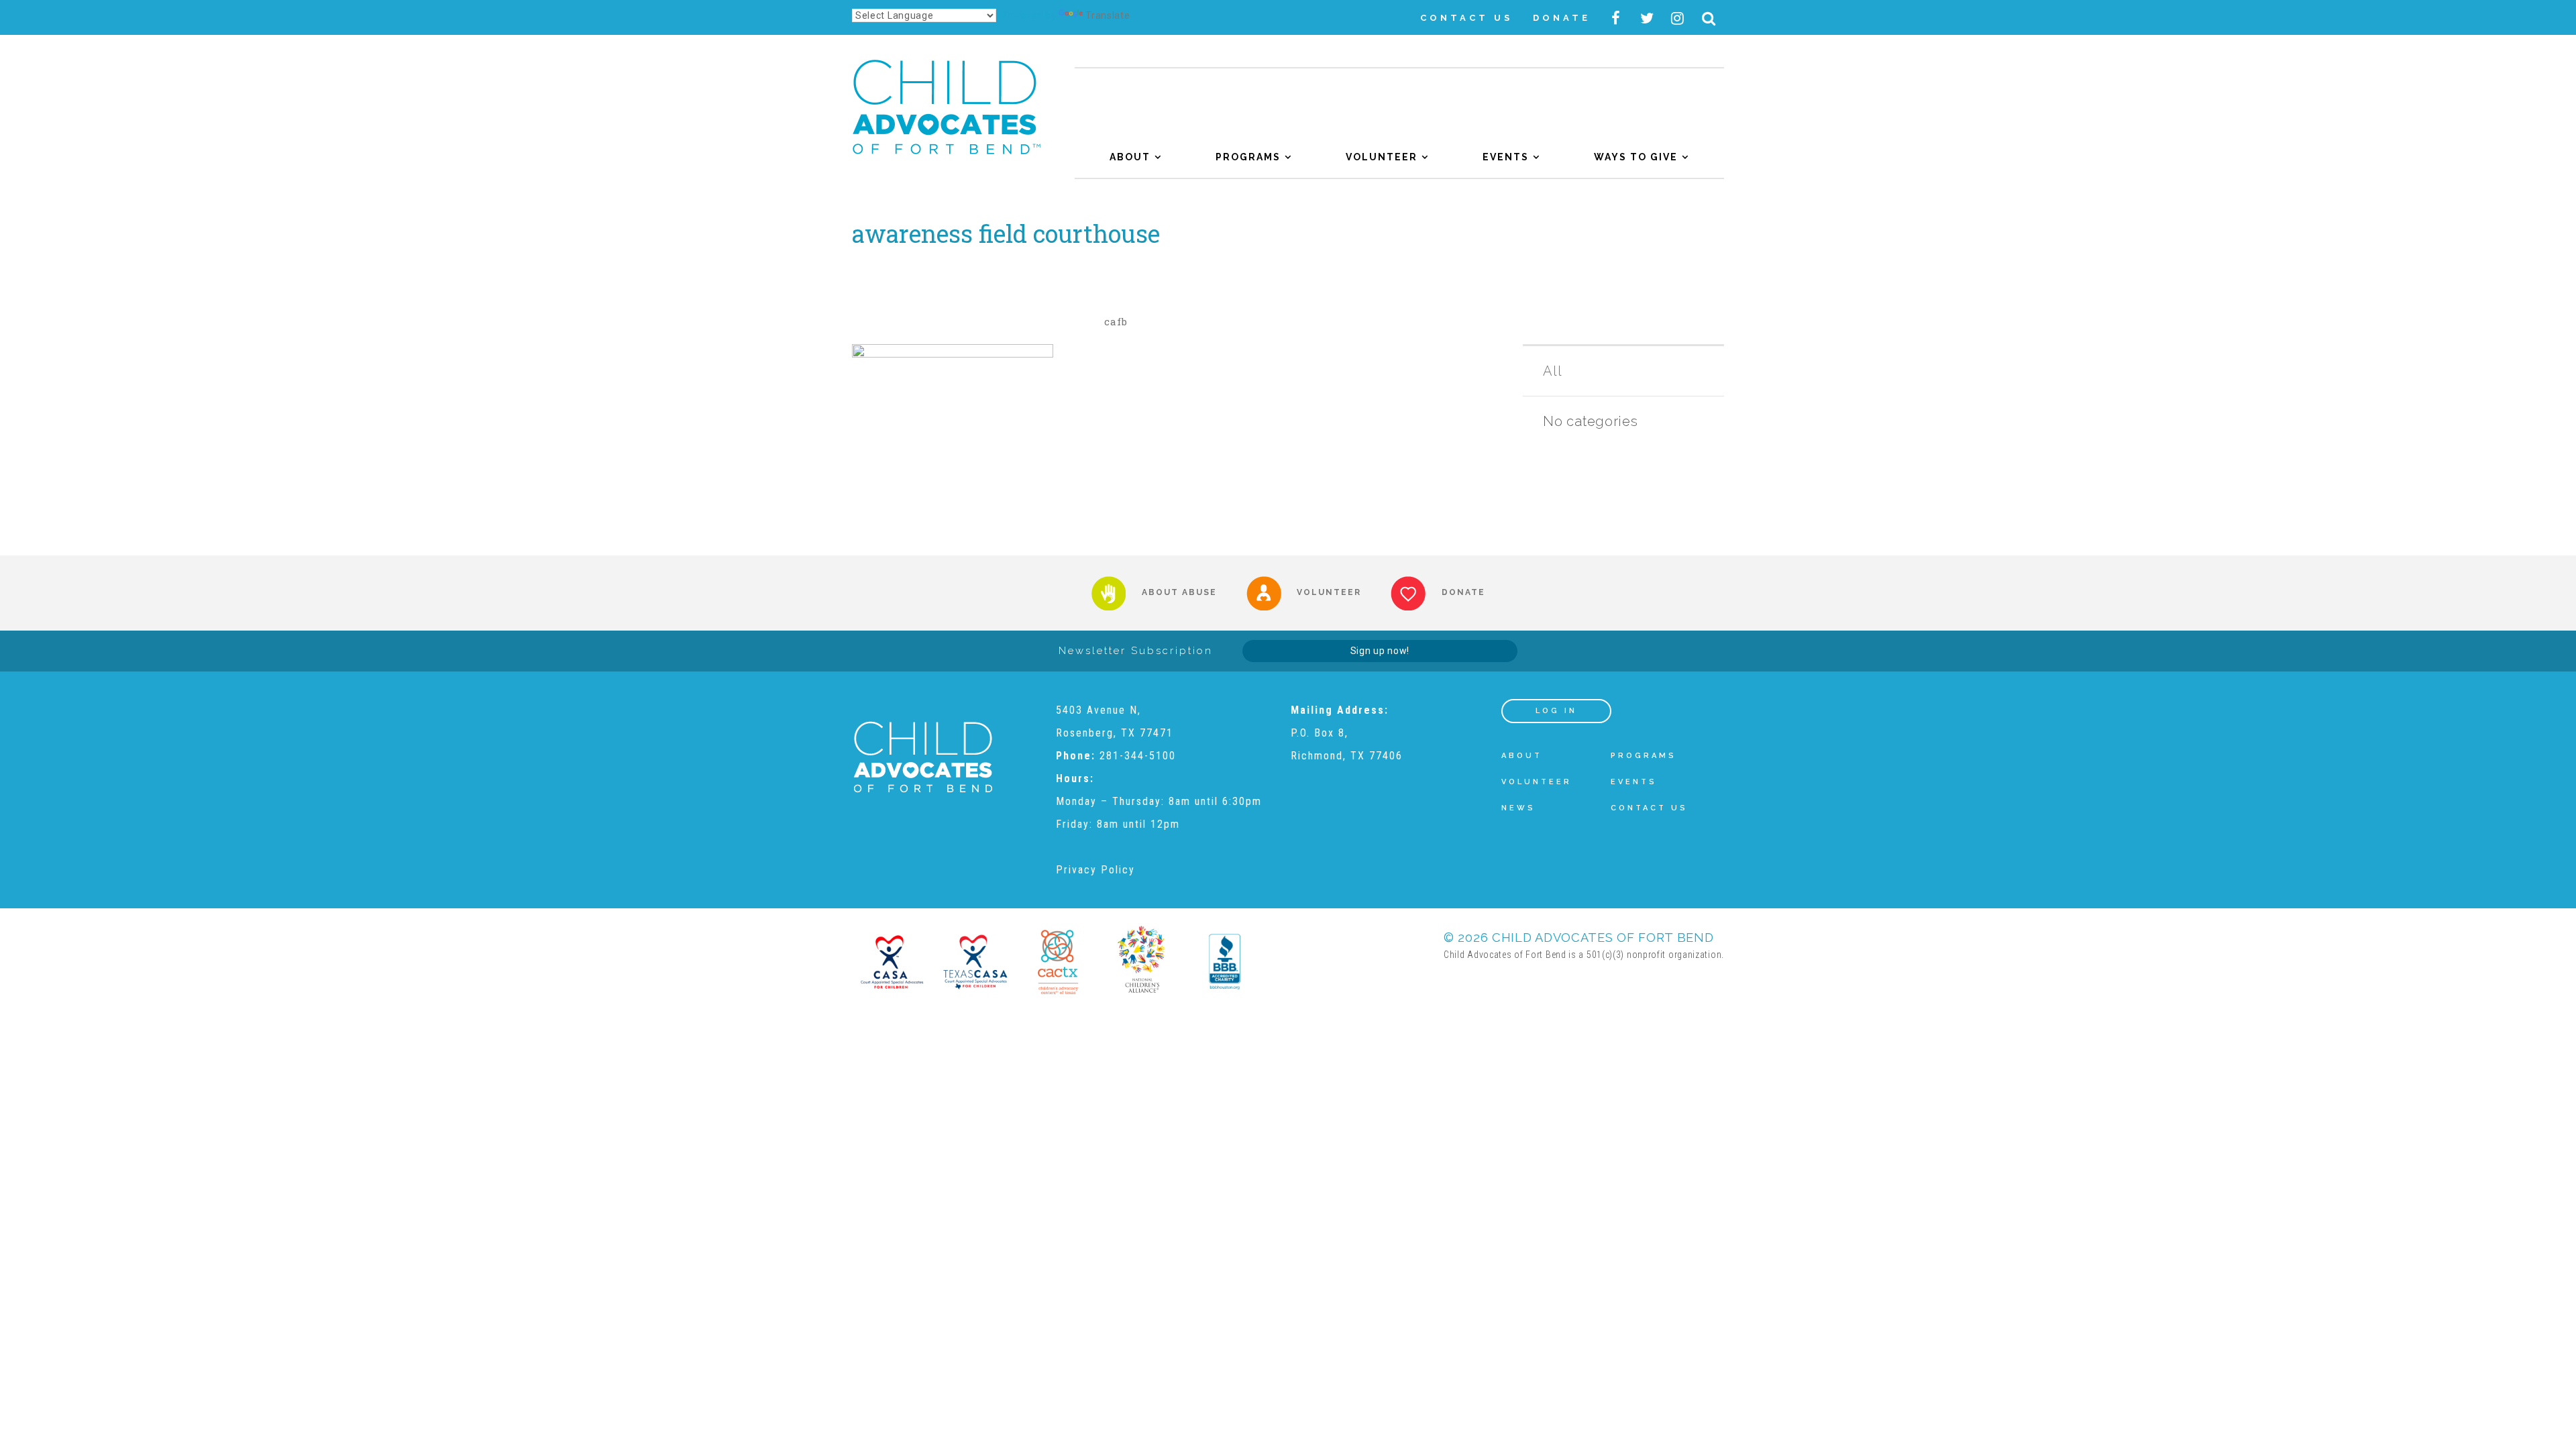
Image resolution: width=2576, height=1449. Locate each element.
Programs (1248, 157)
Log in (1556, 711)
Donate (1562, 18)
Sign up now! (1380, 651)
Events (1506, 157)
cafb (1116, 321)
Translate (1108, 15)
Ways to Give (1636, 157)
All (1552, 371)
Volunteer (1382, 157)
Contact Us (1466, 18)
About (1130, 157)
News (1518, 808)
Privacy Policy (1095, 870)
